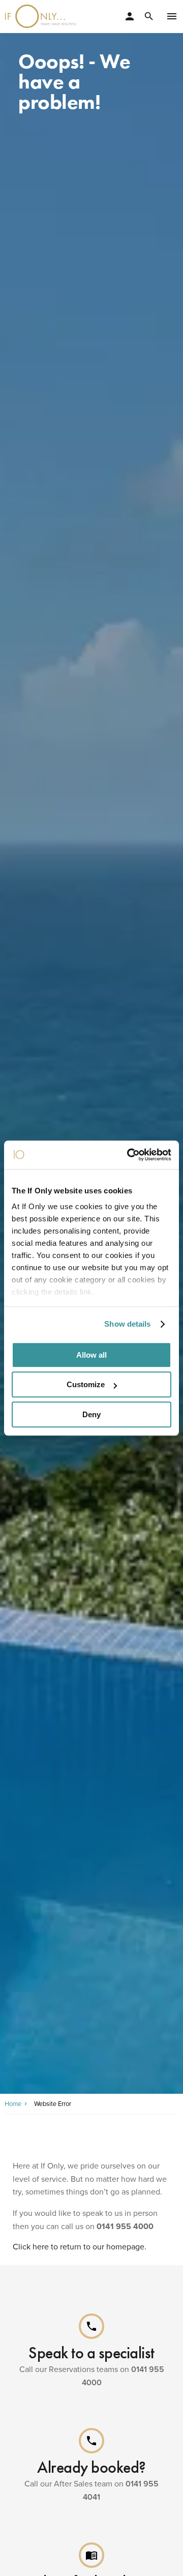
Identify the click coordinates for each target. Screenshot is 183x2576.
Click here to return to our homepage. (80, 2247)
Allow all (91, 1355)
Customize (86, 1384)
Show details (127, 1324)
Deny (91, 1414)
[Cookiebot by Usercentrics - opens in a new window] (129, 1155)
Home (13, 2104)
